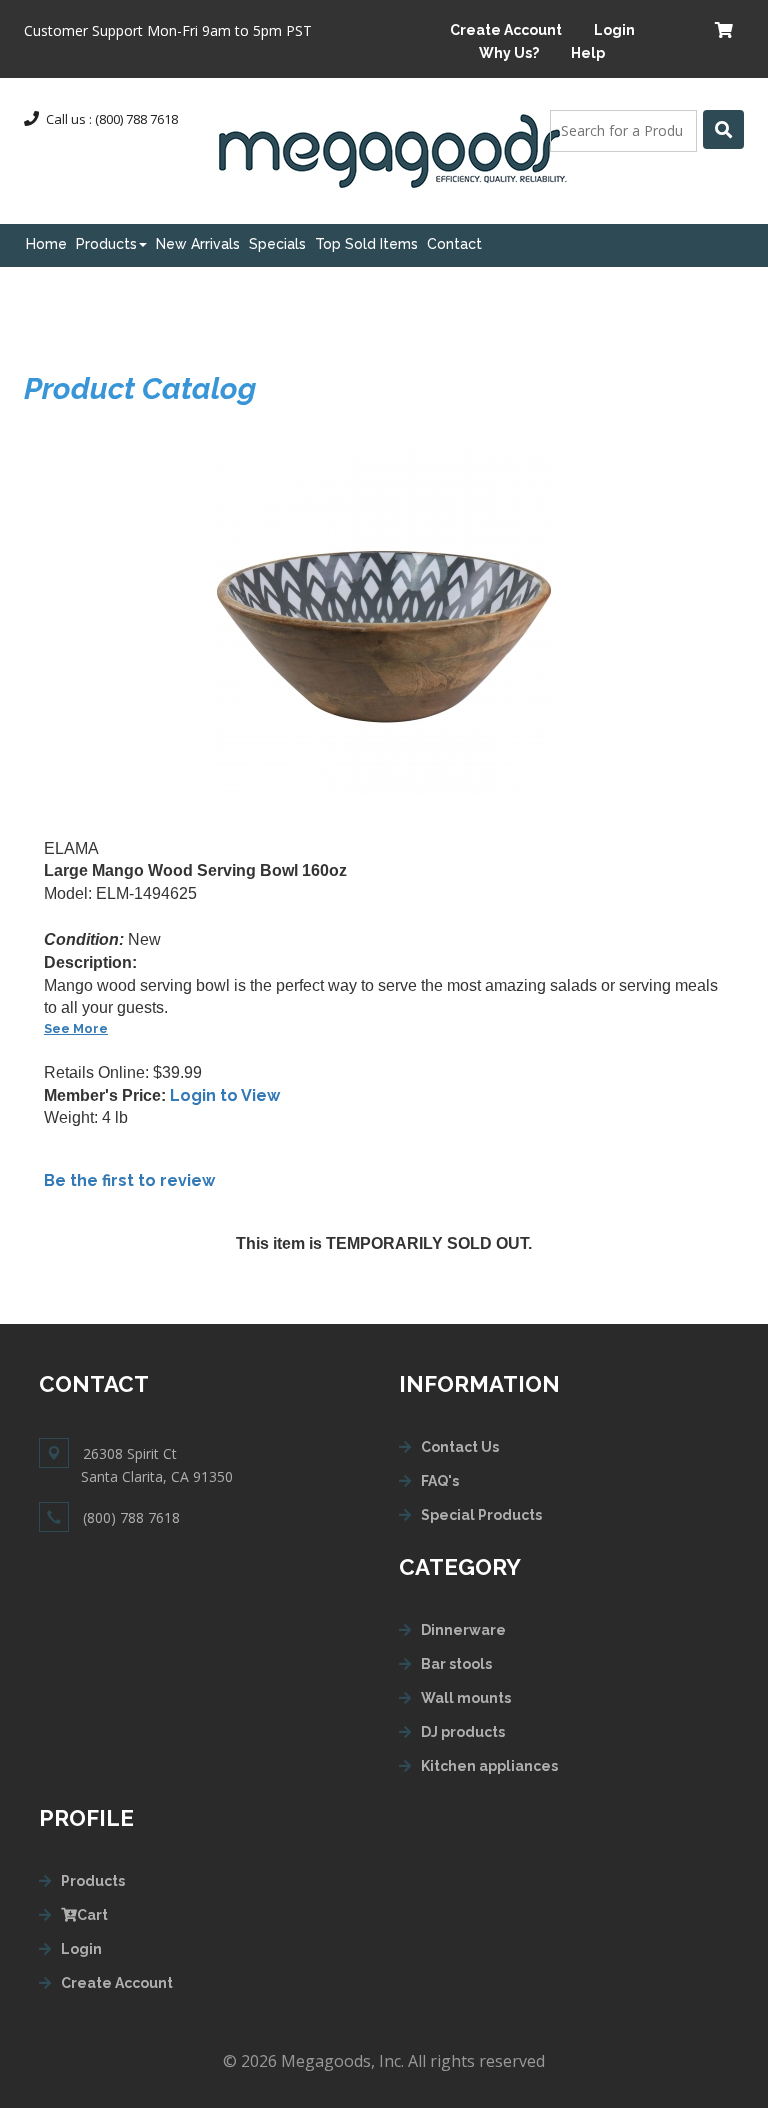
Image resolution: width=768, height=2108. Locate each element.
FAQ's (440, 1481)
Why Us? (509, 53)
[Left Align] (723, 129)
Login (614, 30)
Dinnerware (463, 1630)
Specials (277, 244)
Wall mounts (466, 1698)
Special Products (481, 1515)
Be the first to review (129, 1180)
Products (106, 244)
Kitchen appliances (489, 1766)
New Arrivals (198, 244)
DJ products (463, 1732)
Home (46, 244)
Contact (454, 244)
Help (588, 53)
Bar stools (456, 1664)
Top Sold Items (366, 244)
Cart (92, 1915)
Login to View (225, 1095)
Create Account (506, 30)
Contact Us (460, 1447)
